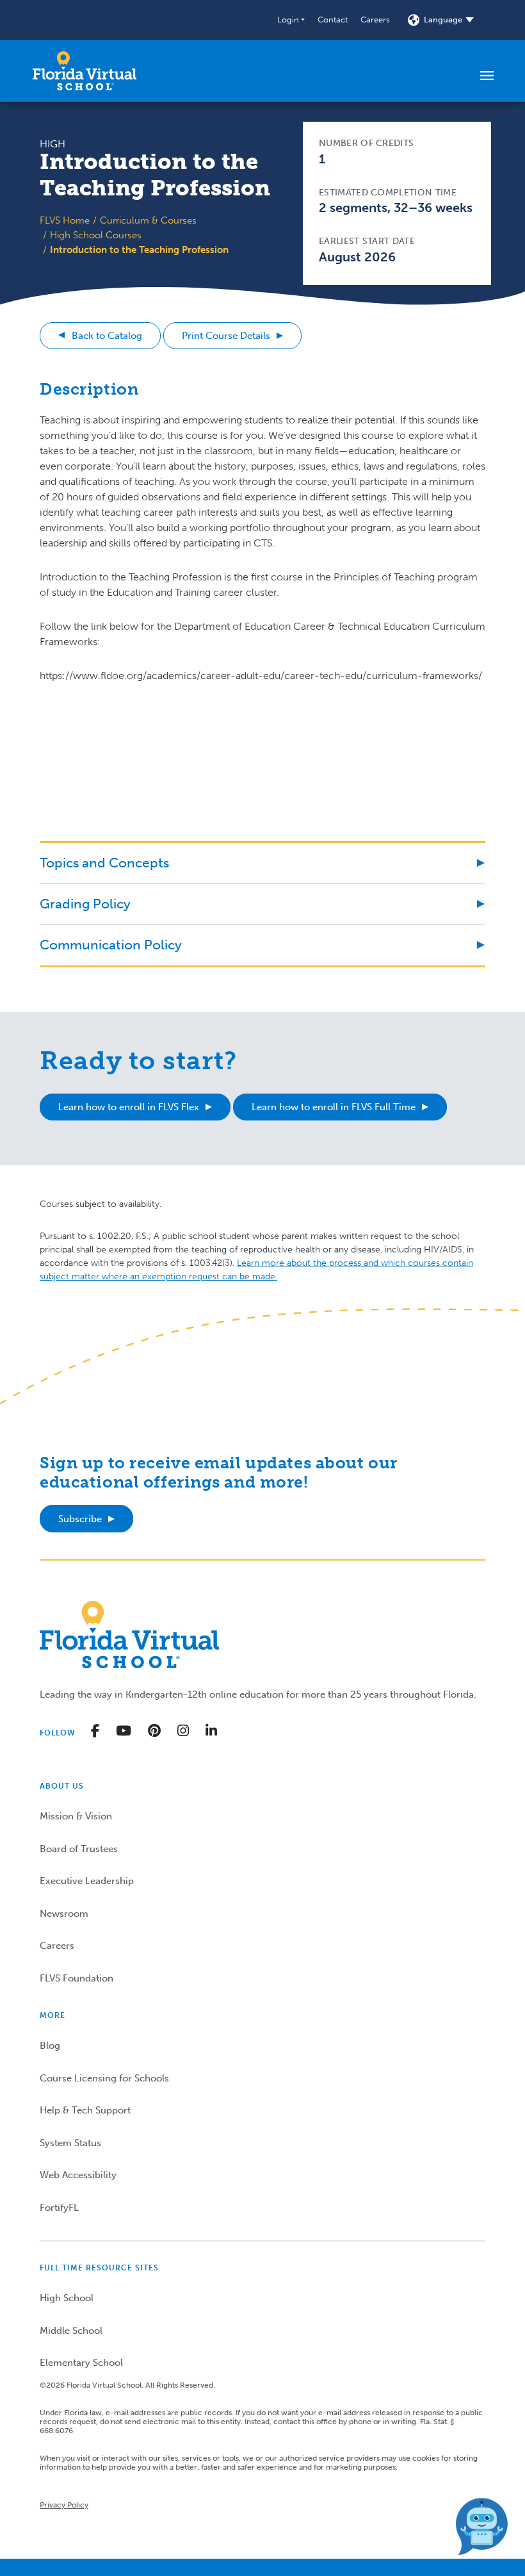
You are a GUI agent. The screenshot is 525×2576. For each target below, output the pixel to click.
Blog (50, 2046)
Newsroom (64, 1914)
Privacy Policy (64, 2505)
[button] (291, 20)
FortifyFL (59, 2208)
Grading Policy (85, 904)
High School (67, 2298)
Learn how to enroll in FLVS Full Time (334, 1107)
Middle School (71, 2331)
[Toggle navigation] (487, 75)
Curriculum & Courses (148, 220)
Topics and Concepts (104, 863)
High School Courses (96, 235)
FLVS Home (65, 220)
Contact (333, 20)
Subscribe (80, 1519)
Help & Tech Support (85, 2110)
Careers (375, 20)
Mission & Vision (76, 1816)
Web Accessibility (78, 2175)
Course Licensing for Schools (104, 2078)
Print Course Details (226, 336)
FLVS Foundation (77, 1978)
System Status (70, 2143)
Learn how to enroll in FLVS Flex (129, 1107)
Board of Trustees (79, 1849)
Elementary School (81, 2363)
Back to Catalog (107, 336)
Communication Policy (111, 945)
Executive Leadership (87, 1881)
